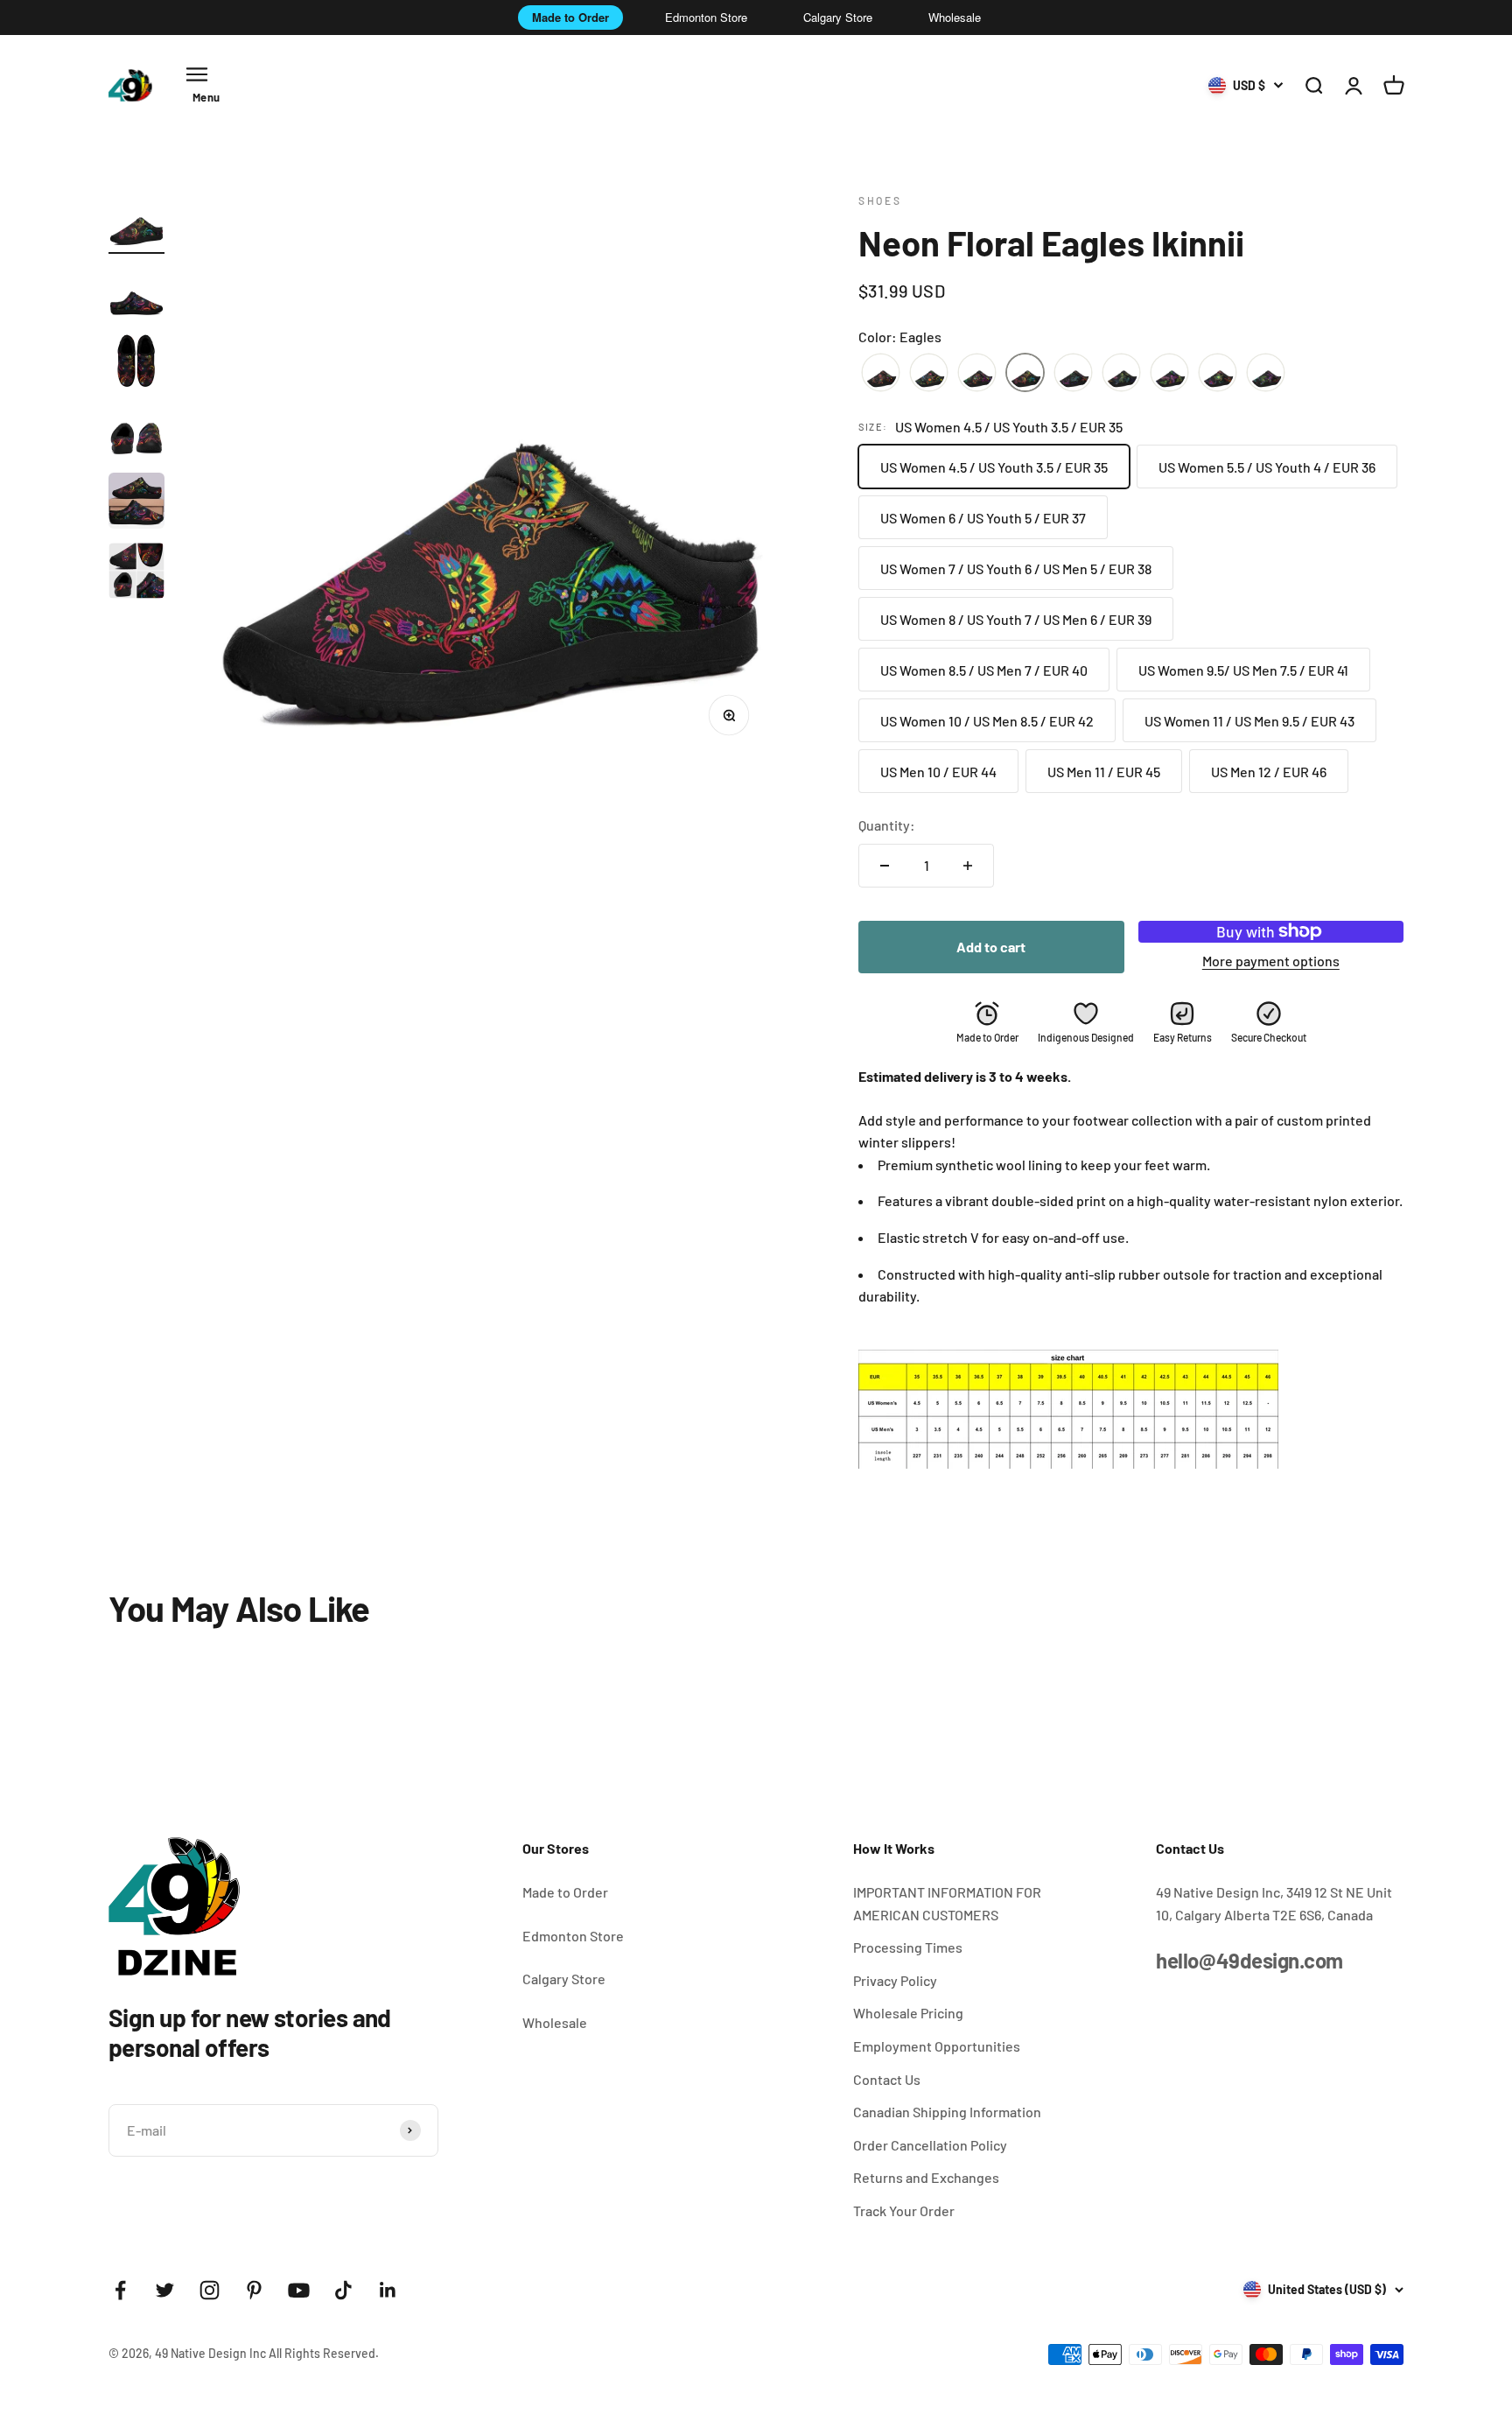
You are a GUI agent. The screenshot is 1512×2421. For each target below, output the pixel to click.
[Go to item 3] (136, 363)
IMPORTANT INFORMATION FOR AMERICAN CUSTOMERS (947, 1903)
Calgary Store (838, 17)
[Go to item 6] (136, 573)
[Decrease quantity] (885, 866)
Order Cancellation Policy (930, 2145)
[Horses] (1121, 373)
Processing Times (908, 1947)
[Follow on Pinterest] (254, 2290)
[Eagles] (1025, 373)
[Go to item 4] (136, 433)
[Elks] (1073, 373)
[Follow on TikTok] (343, 2290)
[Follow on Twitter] (165, 2290)
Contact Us (887, 2079)
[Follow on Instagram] (210, 2290)
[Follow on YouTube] (299, 2290)
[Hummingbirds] (1169, 373)
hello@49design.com (1249, 1960)
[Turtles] (1218, 373)
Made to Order (570, 17)
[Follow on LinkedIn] (388, 2290)
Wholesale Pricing (908, 2013)
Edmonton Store (706, 17)
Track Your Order (904, 2210)
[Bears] (929, 373)
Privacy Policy (895, 1980)
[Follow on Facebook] (120, 2290)
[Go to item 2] (136, 293)
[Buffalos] (977, 373)
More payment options (1271, 961)
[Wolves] (1266, 373)
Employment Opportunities (937, 2046)
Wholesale (955, 17)
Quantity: (887, 825)
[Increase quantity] (968, 866)
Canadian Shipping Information (947, 2112)
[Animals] (881, 373)
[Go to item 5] (136, 503)
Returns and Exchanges (926, 2177)
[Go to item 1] (136, 223)
